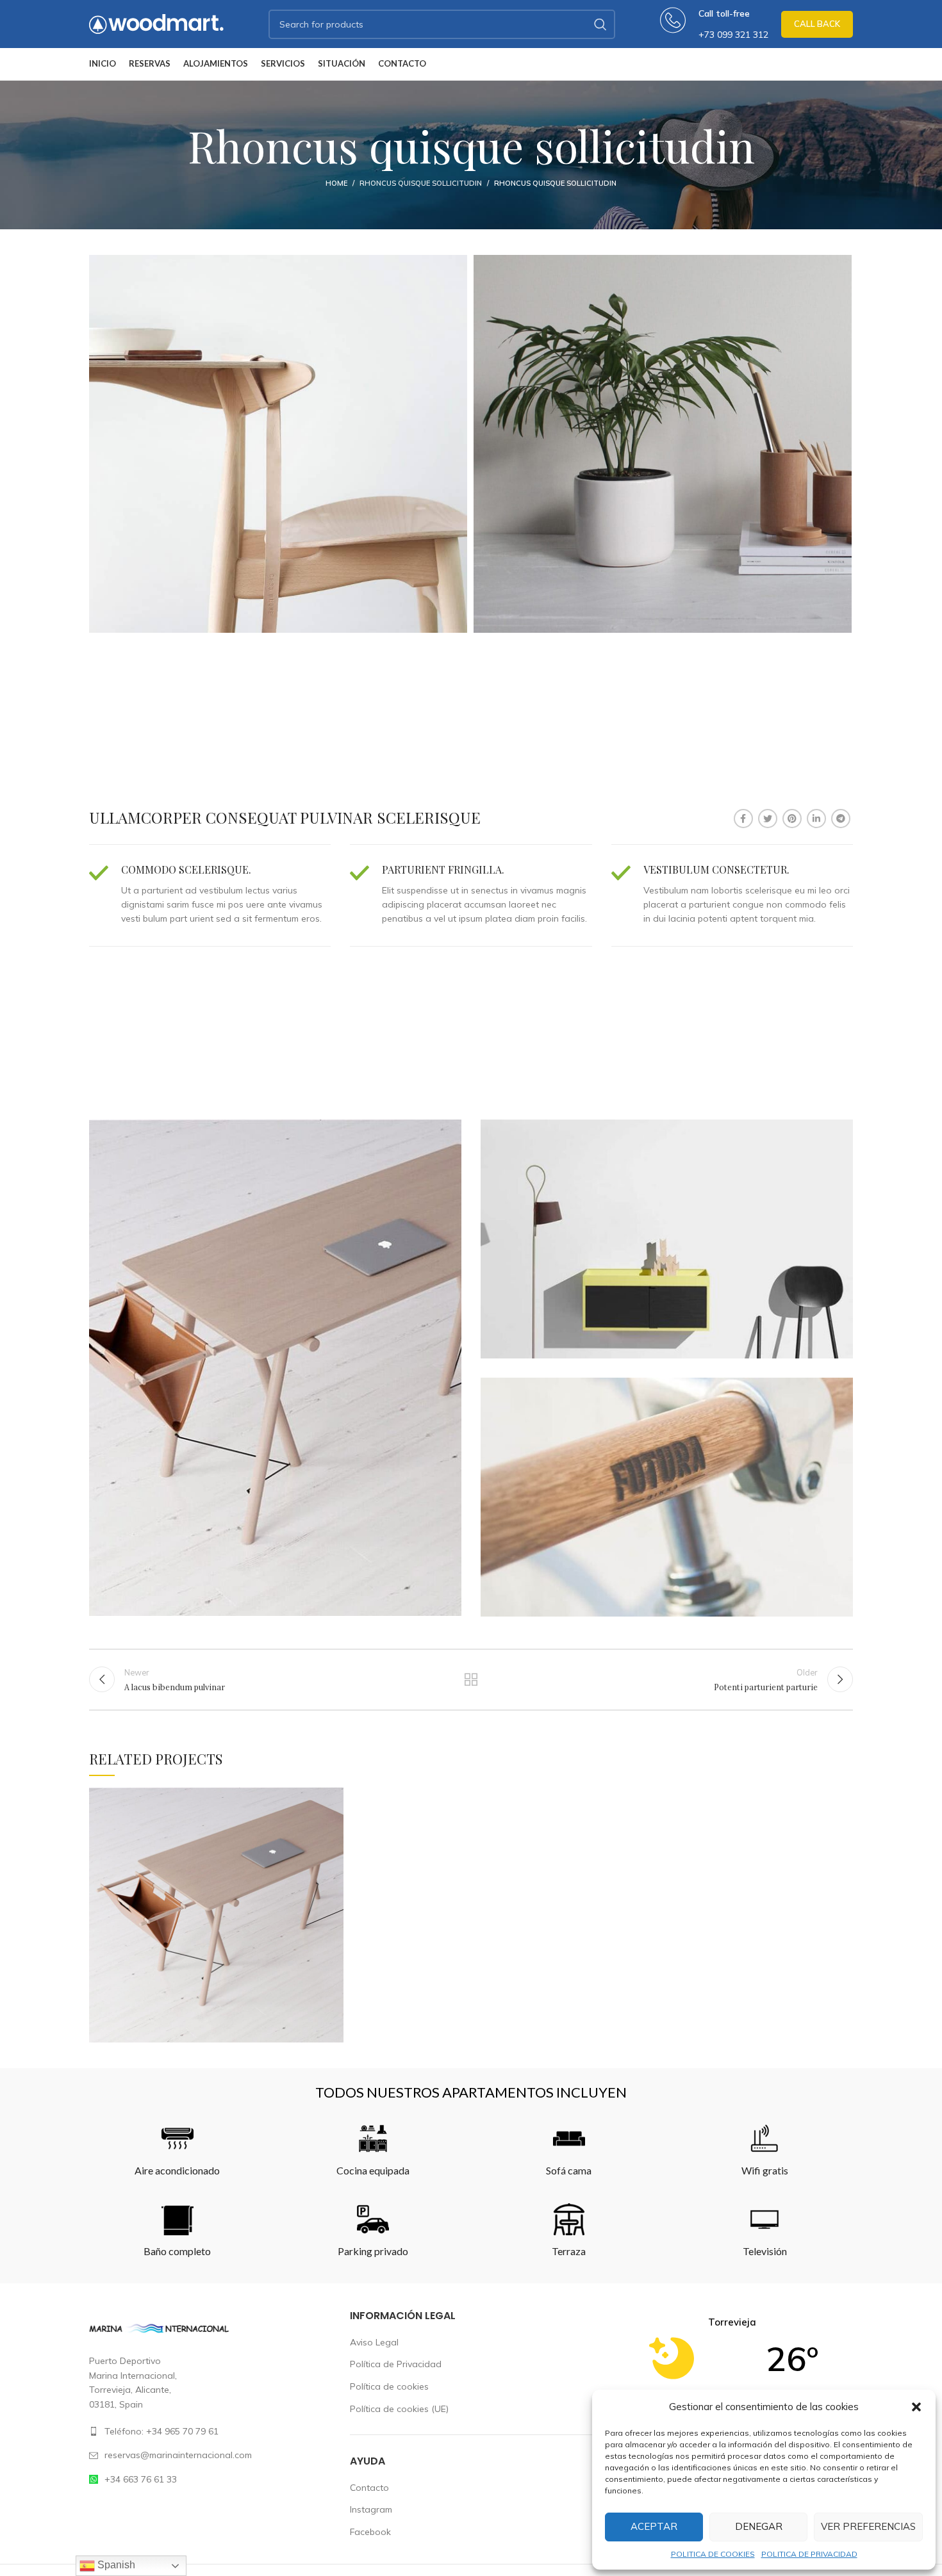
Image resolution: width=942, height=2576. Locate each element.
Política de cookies (389, 2386)
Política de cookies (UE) (399, 2409)
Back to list (471, 1679)
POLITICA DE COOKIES (713, 2554)
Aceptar (654, 2526)
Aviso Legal (374, 2342)
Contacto (369, 2488)
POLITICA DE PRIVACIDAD (809, 2554)
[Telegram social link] (841, 819)
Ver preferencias (868, 2526)
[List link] (210, 2431)
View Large (334, 1797)
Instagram (371, 2509)
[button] (916, 2407)
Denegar (759, 2526)
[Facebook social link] (743, 819)
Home (336, 183)
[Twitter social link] (768, 819)
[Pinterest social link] (792, 819)
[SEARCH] (600, 24)
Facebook (370, 2532)
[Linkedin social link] (816, 819)
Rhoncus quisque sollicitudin (421, 183)
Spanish (115, 2565)
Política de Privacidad (396, 2364)
